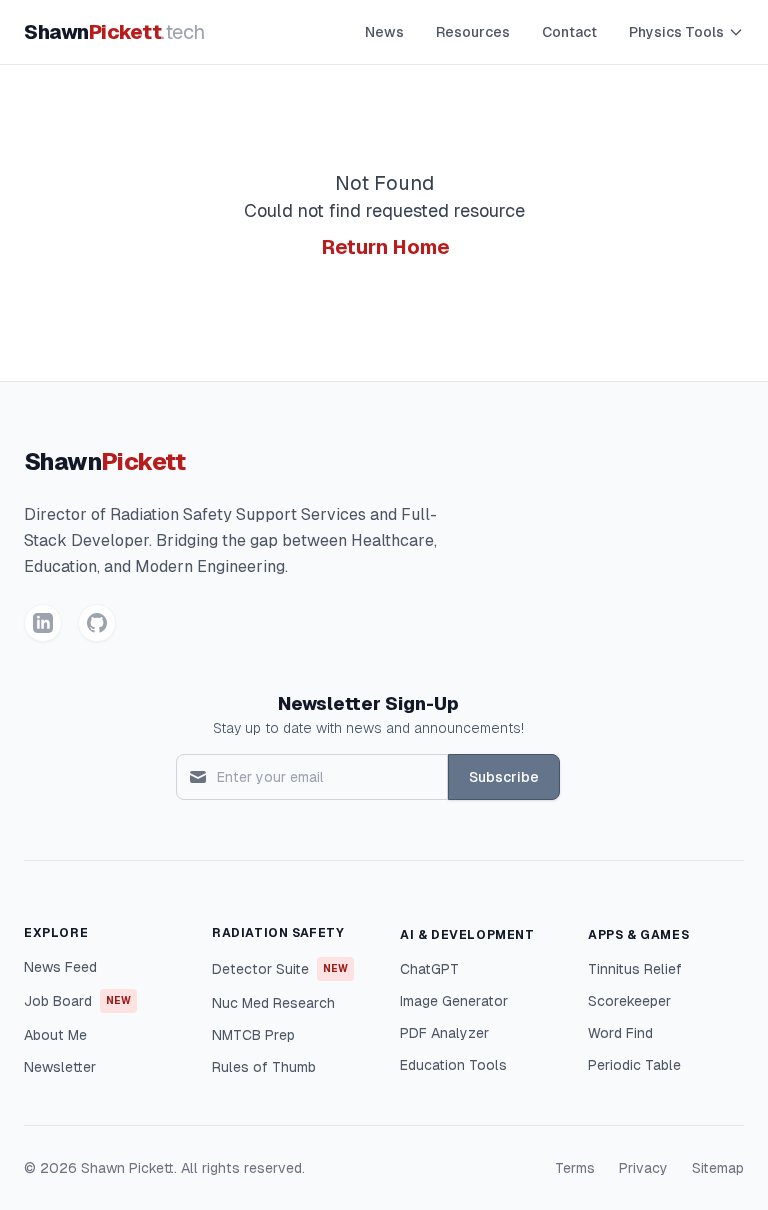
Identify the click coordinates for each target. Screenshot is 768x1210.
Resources (473, 32)
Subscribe (504, 777)
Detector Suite (280, 969)
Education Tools (453, 1065)
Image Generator (454, 1001)
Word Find (620, 1033)
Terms (575, 1168)
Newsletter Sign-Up (368, 703)
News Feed (60, 967)
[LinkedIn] (43, 623)
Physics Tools (676, 32)
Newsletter (60, 1067)
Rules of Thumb (264, 1067)
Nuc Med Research (273, 1003)
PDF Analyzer (444, 1033)
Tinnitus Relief (635, 969)
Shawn (114, 32)
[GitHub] (97, 623)
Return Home (386, 247)
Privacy (643, 1168)
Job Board (77, 1001)
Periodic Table (634, 1065)
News (384, 32)
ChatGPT (429, 969)
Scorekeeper (629, 1001)
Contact (569, 32)
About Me (55, 1035)
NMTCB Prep (253, 1035)
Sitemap (718, 1168)
